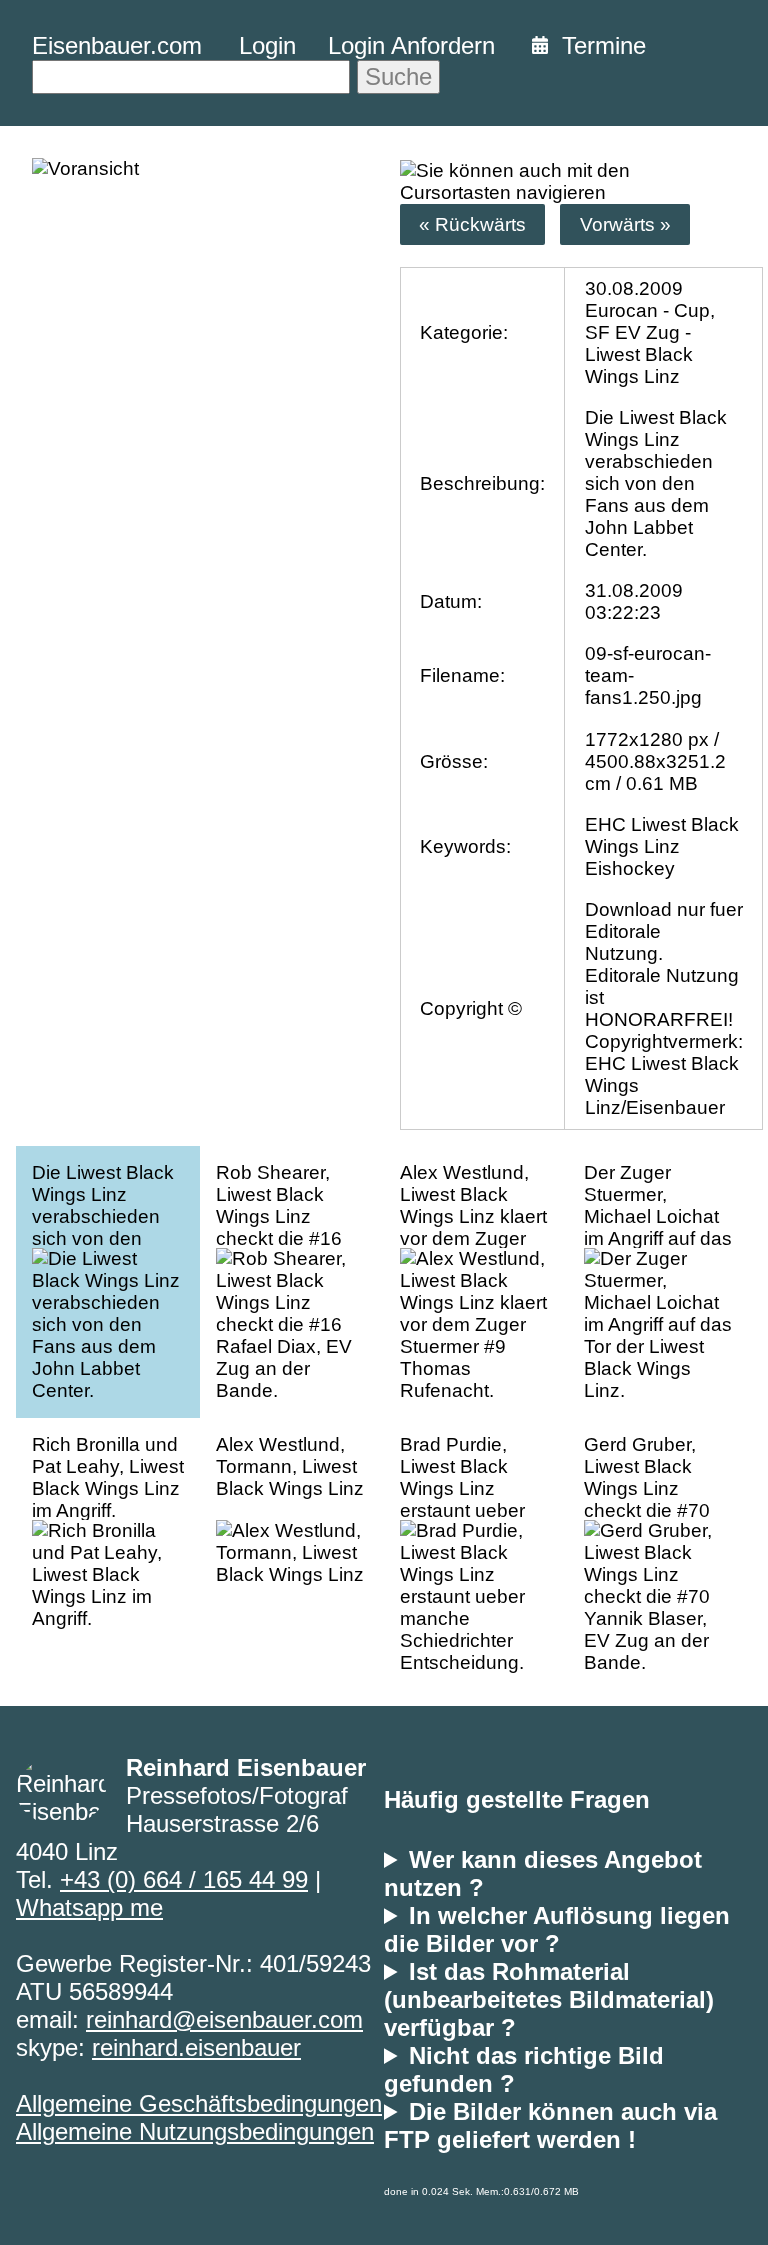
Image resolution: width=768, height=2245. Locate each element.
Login (267, 45)
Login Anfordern (411, 45)
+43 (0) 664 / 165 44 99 (184, 1879)
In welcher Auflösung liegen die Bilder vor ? (557, 1929)
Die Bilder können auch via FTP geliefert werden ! (550, 2125)
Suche (398, 76)
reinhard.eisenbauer (196, 2047)
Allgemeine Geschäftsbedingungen (199, 2103)
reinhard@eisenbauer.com (224, 2019)
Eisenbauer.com (117, 45)
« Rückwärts (472, 224)
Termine (597, 45)
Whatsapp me (89, 1907)
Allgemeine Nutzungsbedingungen (195, 2131)
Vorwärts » (625, 224)
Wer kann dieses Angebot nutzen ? (543, 1873)
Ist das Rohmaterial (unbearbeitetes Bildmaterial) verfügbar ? (549, 1999)
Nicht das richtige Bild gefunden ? (524, 2069)
